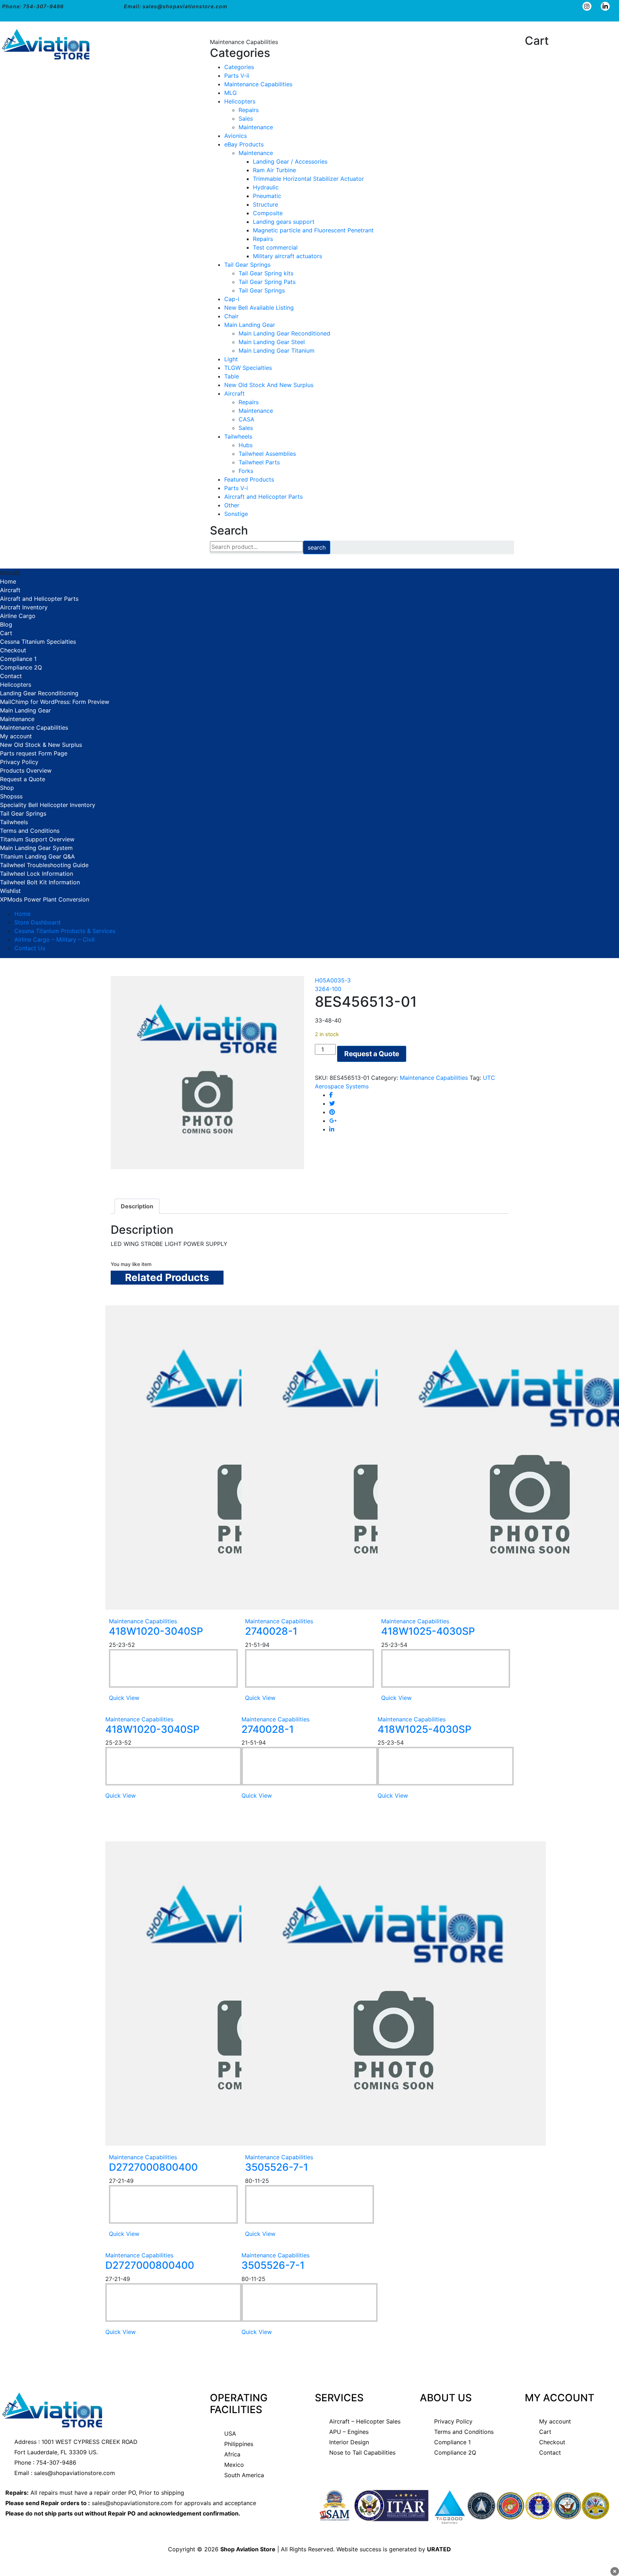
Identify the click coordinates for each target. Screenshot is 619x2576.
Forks (246, 471)
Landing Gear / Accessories (290, 161)
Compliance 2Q (21, 667)
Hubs (246, 445)
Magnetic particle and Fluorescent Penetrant (313, 230)
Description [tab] (137, 1206)
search (317, 547)
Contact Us (30, 948)
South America (244, 2475)
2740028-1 (271, 1631)
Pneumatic (267, 196)
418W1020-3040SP (156, 1631)
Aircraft (234, 393)
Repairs (249, 110)
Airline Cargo (18, 616)
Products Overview (26, 770)
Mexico (234, 2465)
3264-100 (328, 989)
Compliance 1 (18, 659)
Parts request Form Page (34, 753)
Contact (11, 676)
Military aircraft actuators (287, 256)
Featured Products (249, 479)
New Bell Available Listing (259, 308)
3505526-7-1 (277, 2167)
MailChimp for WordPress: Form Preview (55, 702)
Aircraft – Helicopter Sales (365, 2421)
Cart (6, 633)
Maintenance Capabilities (258, 84)
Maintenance (256, 127)
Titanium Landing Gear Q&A (37, 856)
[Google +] (333, 1121)
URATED (439, 2549)
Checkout (13, 650)
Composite (268, 213)
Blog (6, 624)
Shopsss (11, 796)
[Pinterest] (332, 1112)
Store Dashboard (37, 922)
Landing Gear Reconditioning (39, 693)
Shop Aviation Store (248, 2549)
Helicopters (240, 101)
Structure (265, 204)
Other (232, 505)
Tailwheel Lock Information (37, 874)
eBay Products (244, 144)
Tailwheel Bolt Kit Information (40, 882)
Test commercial (275, 247)
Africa (232, 2454)
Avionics (236, 136)
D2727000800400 (153, 2167)
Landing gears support (284, 222)
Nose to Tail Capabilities (362, 2452)
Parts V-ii (237, 76)
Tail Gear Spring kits (266, 273)
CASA (246, 419)
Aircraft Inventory (24, 607)
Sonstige (236, 514)
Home (8, 581)
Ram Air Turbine (274, 170)
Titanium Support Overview (37, 839)
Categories (239, 67)
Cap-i (232, 299)
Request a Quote (23, 779)
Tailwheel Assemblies (267, 454)
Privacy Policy (19, 762)
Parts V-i (236, 488)
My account (16, 736)
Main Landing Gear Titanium (277, 351)
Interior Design (349, 2442)
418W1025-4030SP (428, 1631)
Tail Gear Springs (247, 265)
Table (232, 376)
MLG (231, 93)
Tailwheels (238, 436)
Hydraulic (266, 187)
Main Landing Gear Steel (272, 342)
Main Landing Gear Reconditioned (284, 333)
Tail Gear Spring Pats (267, 282)
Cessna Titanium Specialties (38, 642)
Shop (7, 788)
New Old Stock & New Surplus (41, 745)
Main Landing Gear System (36, 848)
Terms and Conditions (30, 831)
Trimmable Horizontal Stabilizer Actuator (308, 179)
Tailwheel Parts (259, 462)
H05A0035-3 (333, 980)
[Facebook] (331, 1095)
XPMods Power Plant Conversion (45, 899)
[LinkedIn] (332, 1129)
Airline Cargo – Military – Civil (54, 939)
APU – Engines (349, 2432)
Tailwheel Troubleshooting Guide (44, 865)
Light (231, 359)
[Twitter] (332, 1103)
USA (230, 2434)
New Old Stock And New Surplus (269, 385)
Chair (231, 316)
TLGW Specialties (248, 368)
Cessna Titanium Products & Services (65, 931)
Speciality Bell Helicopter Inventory (48, 805)
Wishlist (10, 891)
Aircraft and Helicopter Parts (263, 497)
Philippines (239, 2444)
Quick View (124, 1698)
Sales (246, 119)
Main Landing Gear (250, 325)
